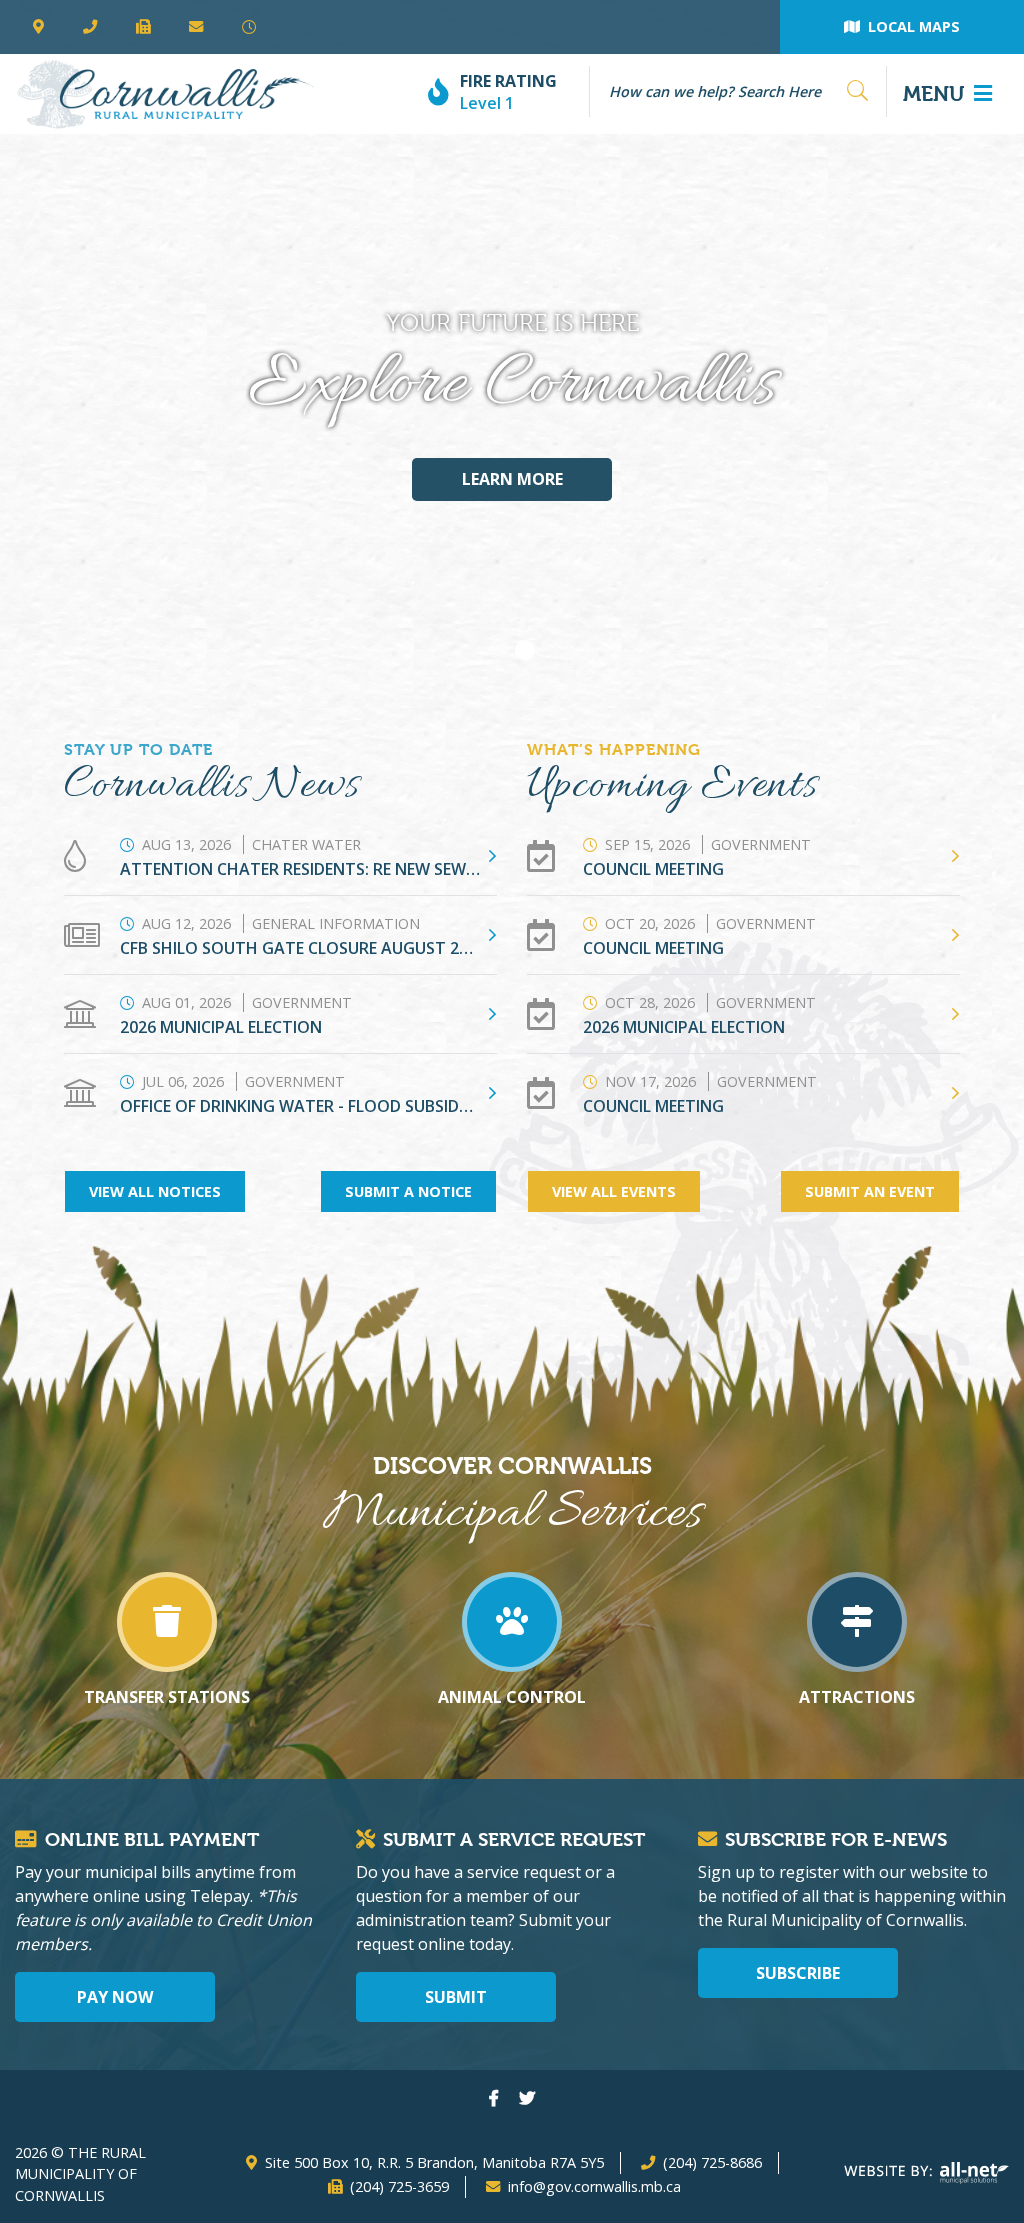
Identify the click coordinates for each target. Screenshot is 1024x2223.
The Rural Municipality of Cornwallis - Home (165, 94)
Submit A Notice (408, 1191)
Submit (456, 1997)
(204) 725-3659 (399, 2186)
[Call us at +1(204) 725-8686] (89, 27)
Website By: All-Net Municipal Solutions (926, 2173)
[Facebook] (494, 2098)
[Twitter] (527, 2098)
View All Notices (155, 1191)
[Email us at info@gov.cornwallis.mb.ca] (196, 27)
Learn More (512, 479)
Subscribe (798, 1973)
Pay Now (115, 1997)
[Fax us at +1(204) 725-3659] (142, 27)
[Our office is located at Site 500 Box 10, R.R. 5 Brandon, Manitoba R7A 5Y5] (38, 27)
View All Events (614, 1191)
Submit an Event (870, 1191)
